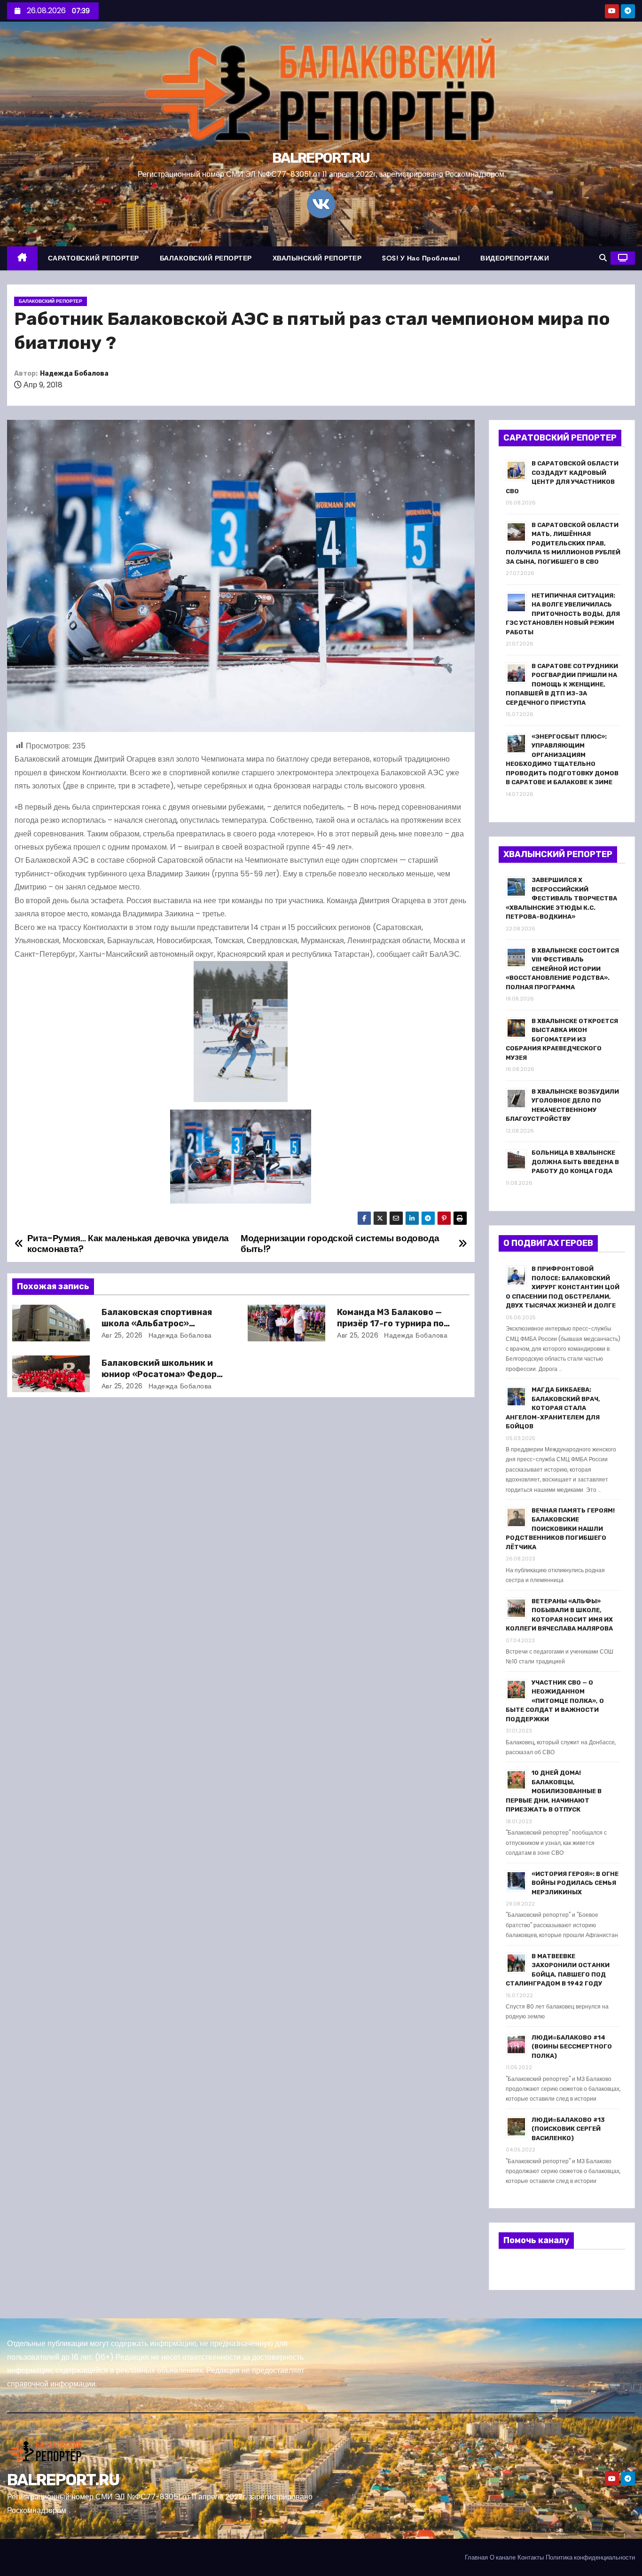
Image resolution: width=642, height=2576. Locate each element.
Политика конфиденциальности (590, 2557)
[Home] (22, 258)
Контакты (531, 2557)
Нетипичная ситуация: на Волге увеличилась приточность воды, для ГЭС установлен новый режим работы (563, 614)
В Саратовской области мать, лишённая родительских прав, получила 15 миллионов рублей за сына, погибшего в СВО (563, 543)
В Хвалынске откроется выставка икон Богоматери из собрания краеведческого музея (562, 1039)
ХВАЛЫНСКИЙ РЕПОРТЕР (317, 258)
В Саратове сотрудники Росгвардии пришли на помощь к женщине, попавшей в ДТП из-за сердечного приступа (562, 684)
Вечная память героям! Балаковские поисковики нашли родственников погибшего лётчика (560, 1529)
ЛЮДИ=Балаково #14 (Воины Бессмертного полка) (572, 2047)
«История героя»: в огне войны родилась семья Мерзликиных (575, 1883)
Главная (476, 2557)
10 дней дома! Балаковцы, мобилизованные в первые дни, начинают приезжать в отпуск (554, 1791)
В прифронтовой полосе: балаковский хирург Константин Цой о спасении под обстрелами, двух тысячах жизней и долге (563, 1287)
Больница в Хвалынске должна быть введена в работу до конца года (575, 1162)
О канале (503, 2557)
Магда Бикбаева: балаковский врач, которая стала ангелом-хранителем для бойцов (553, 1408)
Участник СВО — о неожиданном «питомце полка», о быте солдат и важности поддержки (555, 1701)
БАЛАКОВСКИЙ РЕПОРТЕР (206, 258)
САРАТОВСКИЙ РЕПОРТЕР (94, 258)
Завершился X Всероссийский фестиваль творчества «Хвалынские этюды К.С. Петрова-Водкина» (561, 898)
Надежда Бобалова (74, 374)
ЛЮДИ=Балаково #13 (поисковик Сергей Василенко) (568, 2129)
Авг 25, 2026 (122, 1335)
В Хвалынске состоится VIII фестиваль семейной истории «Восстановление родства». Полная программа (562, 969)
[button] (603, 258)
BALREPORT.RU (321, 158)
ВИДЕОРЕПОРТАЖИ (515, 258)
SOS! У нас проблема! (421, 258)
